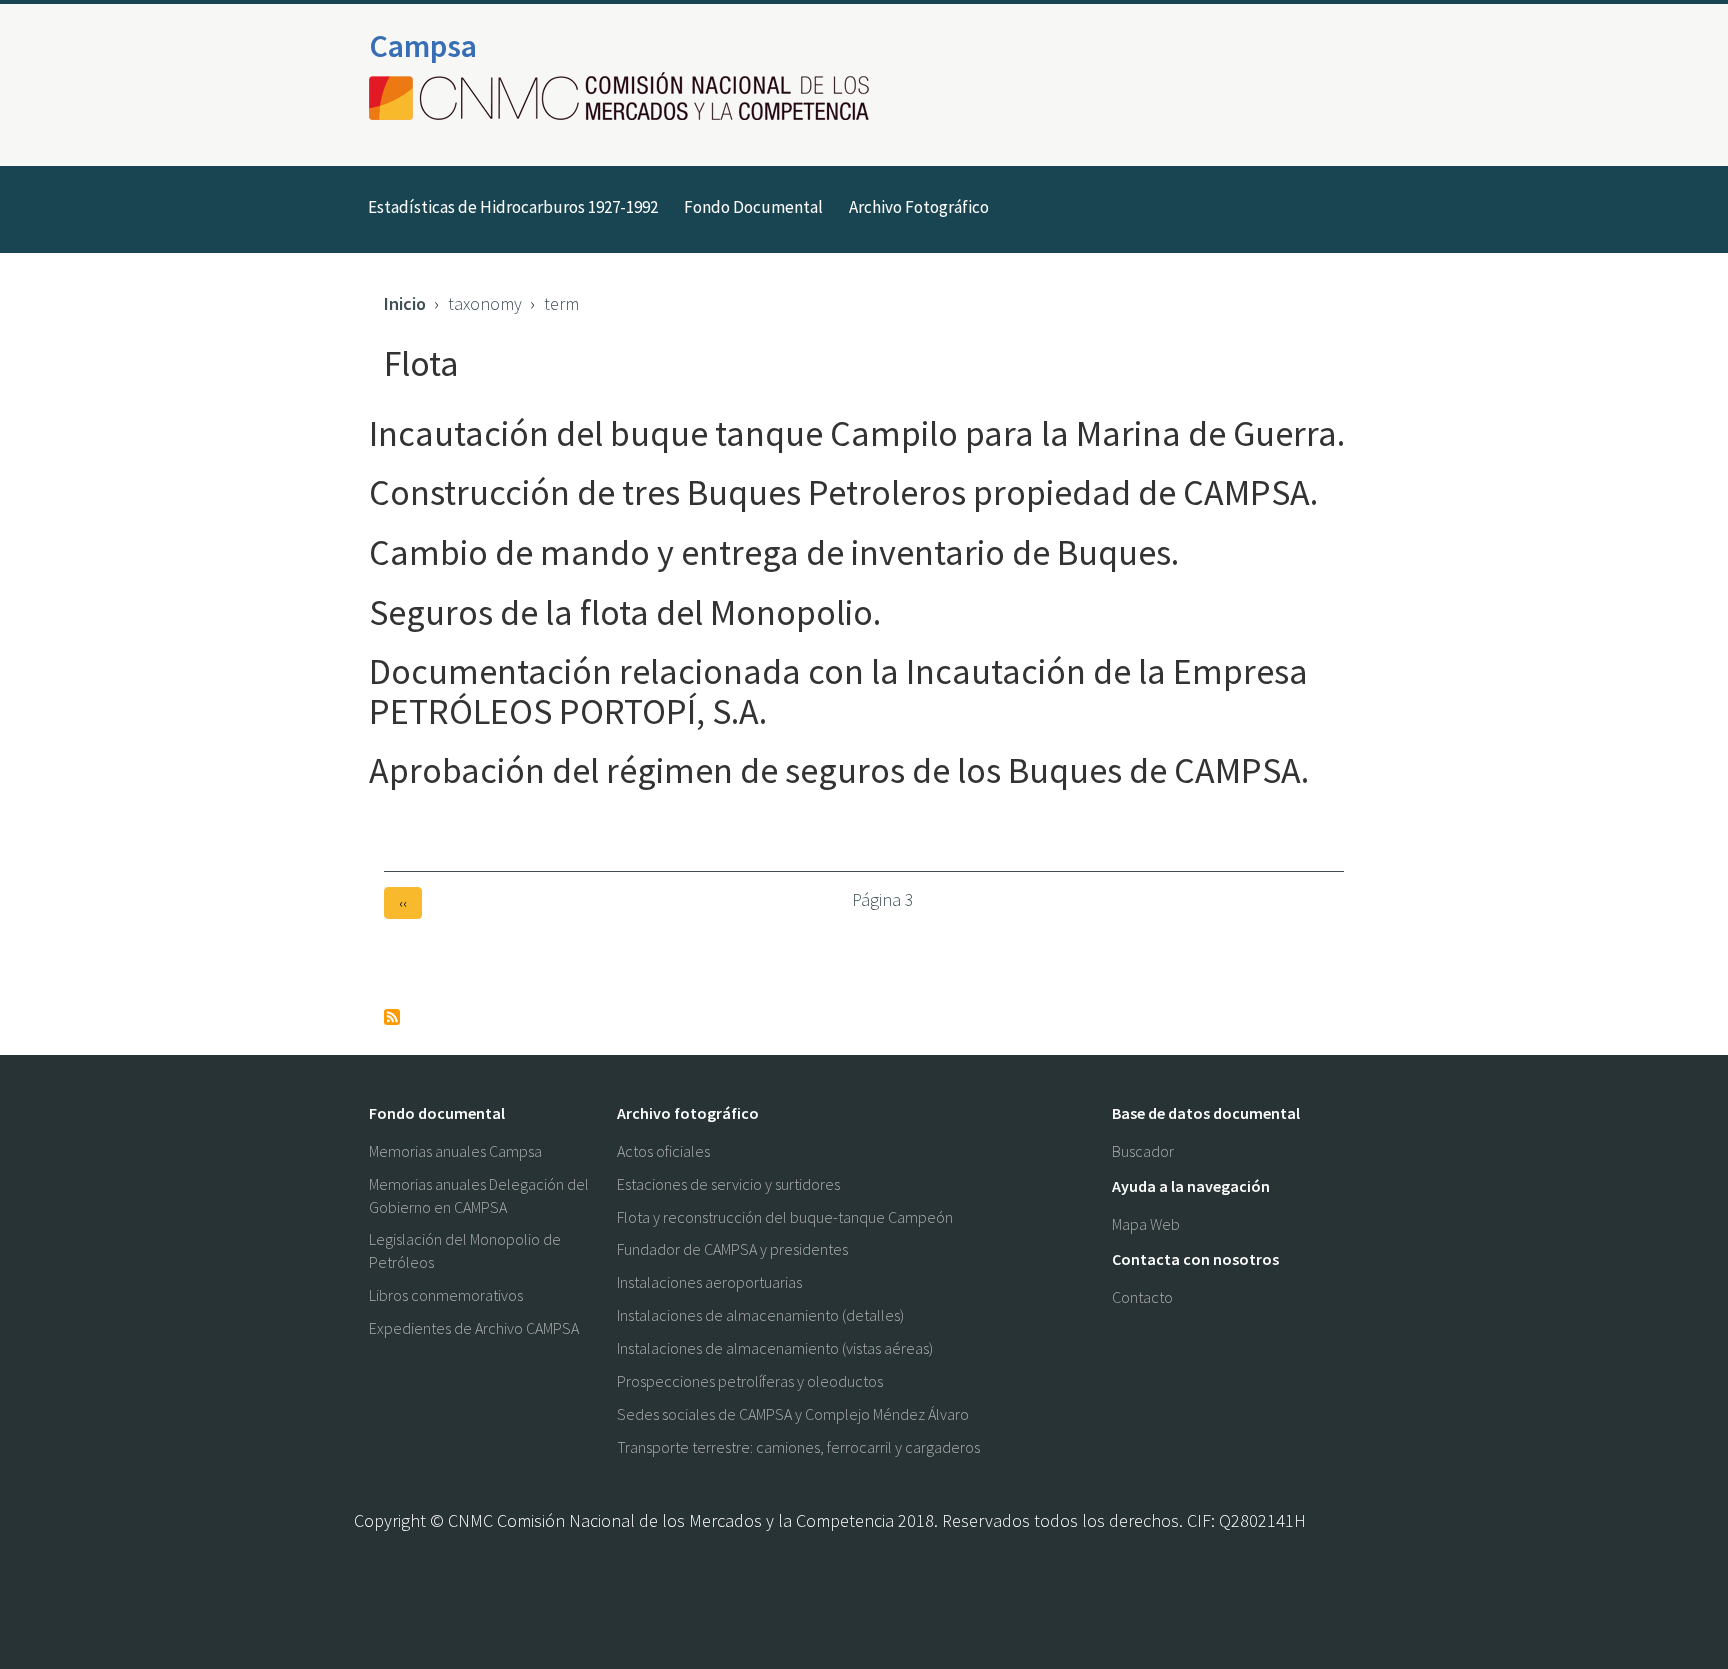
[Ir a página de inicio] (625, 98)
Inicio (405, 303)
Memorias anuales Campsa (455, 1151)
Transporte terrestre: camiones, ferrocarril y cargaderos (798, 1447)
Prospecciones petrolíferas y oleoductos (750, 1381)
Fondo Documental (753, 207)
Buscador (1143, 1151)
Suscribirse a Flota (392, 1017)
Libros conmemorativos (446, 1295)
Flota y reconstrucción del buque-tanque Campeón (785, 1217)
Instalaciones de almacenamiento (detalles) (760, 1315)
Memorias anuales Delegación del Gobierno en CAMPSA (479, 1195)
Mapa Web (1146, 1224)
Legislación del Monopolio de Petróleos (465, 1250)
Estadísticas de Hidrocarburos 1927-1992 (513, 207)
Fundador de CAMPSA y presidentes (732, 1249)
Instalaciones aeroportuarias (709, 1282)
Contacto (1142, 1297)
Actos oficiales (663, 1151)
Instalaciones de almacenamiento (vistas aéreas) (775, 1348)
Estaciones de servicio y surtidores (728, 1184)
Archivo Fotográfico (919, 207)
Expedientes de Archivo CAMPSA (474, 1328)
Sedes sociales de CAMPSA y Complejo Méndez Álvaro (793, 1414)
